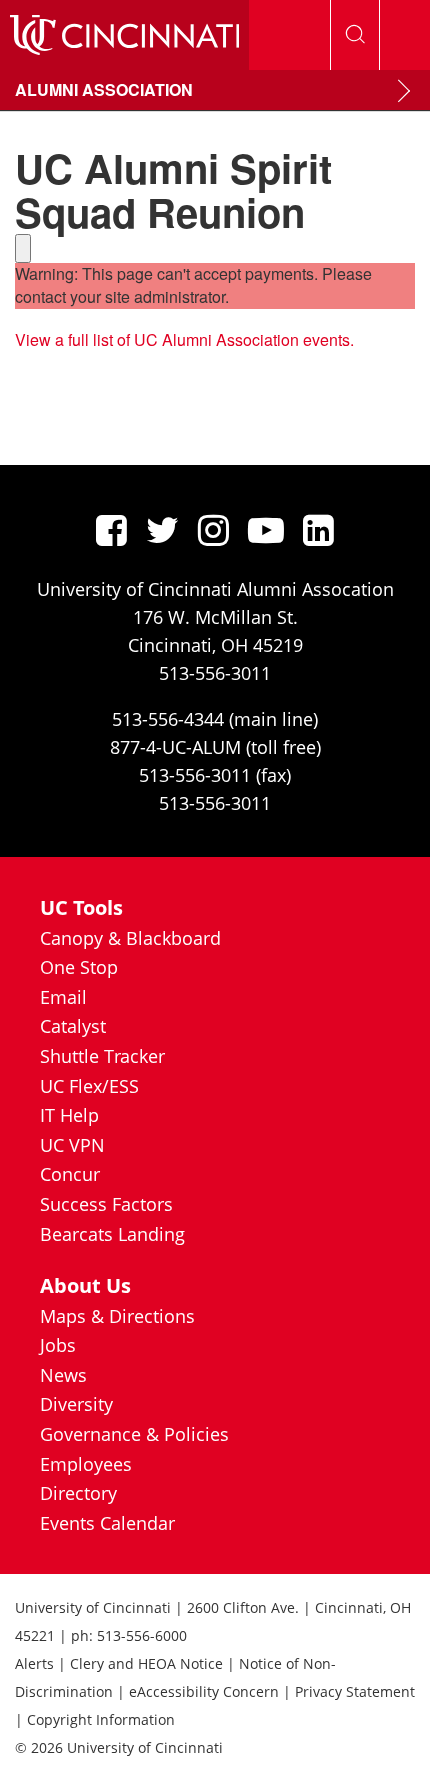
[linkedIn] (318, 530)
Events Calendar (107, 1523)
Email (63, 997)
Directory (78, 1493)
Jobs (58, 1345)
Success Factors (106, 1204)
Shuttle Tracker (102, 1056)
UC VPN (72, 1145)
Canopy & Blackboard (130, 938)
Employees (86, 1464)
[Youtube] (266, 530)
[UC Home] (124, 35)
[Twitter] (162, 530)
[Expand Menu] (404, 91)
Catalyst (73, 1026)
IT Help (69, 1115)
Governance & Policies (134, 1434)
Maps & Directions (117, 1316)
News (63, 1375)
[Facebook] (111, 530)
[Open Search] (355, 35)
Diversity (76, 1404)
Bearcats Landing (112, 1234)
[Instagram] (213, 530)
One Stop (79, 967)
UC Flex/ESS (89, 1086)
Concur (70, 1174)
